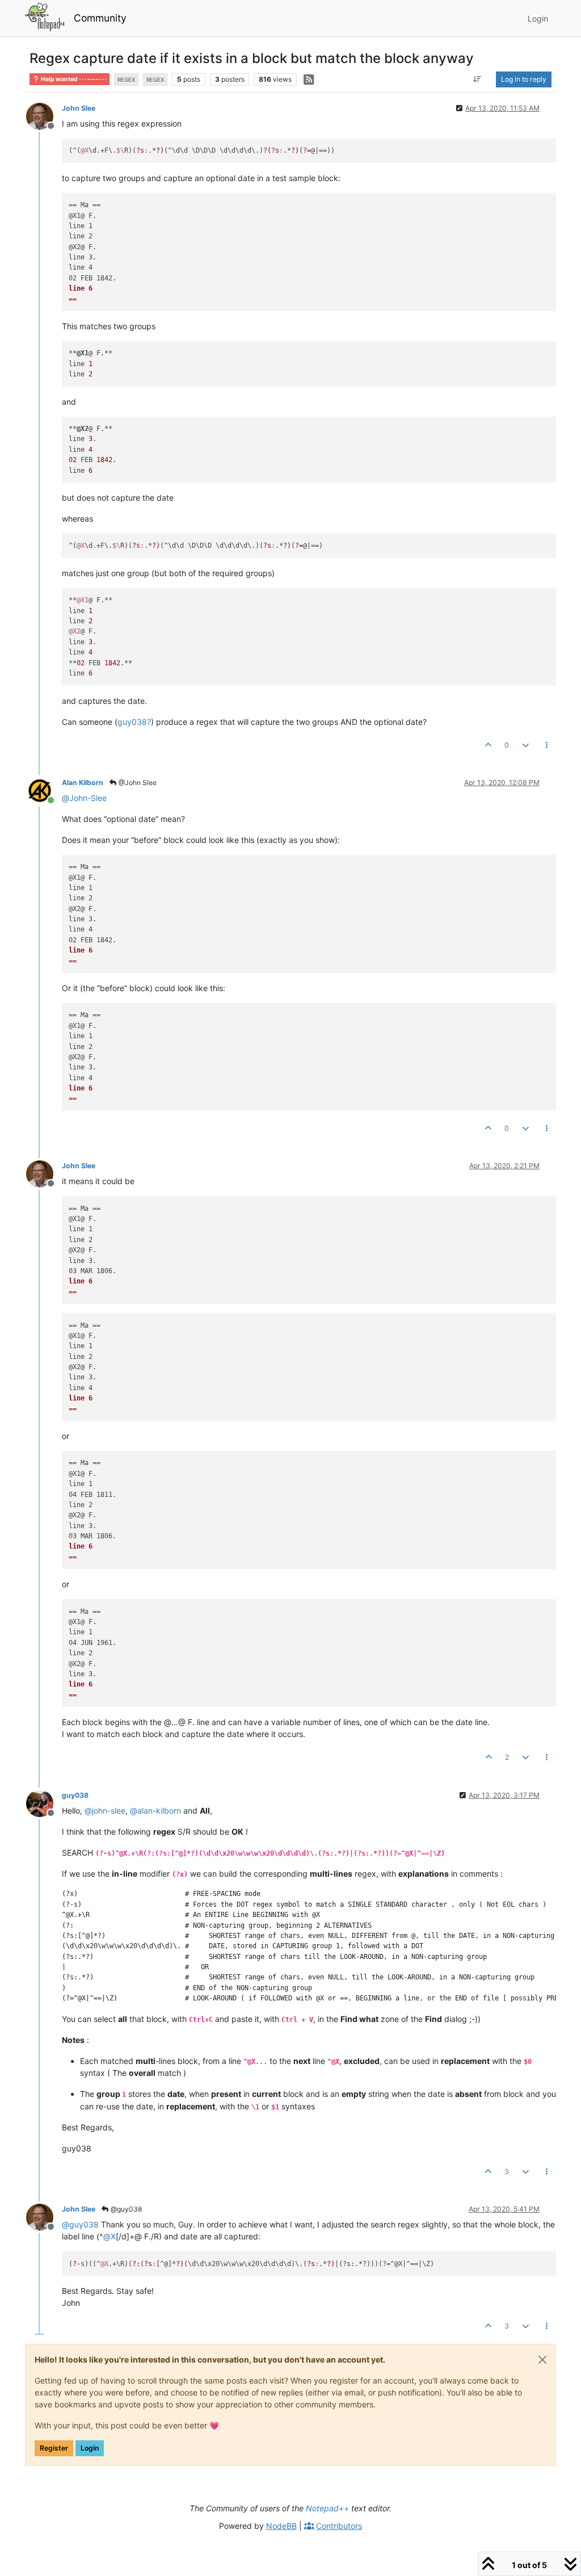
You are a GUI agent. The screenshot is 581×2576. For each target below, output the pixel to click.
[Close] (542, 2360)
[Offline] (44, 116)
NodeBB (281, 2526)
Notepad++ (327, 2508)
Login (90, 2448)
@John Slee (137, 783)
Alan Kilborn (83, 783)
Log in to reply (524, 79)
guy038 (75, 1795)
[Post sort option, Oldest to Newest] (477, 79)
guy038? (134, 722)
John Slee (79, 108)
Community (100, 18)
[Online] (44, 790)
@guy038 (125, 2209)
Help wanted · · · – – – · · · (73, 79)
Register (54, 2448)
